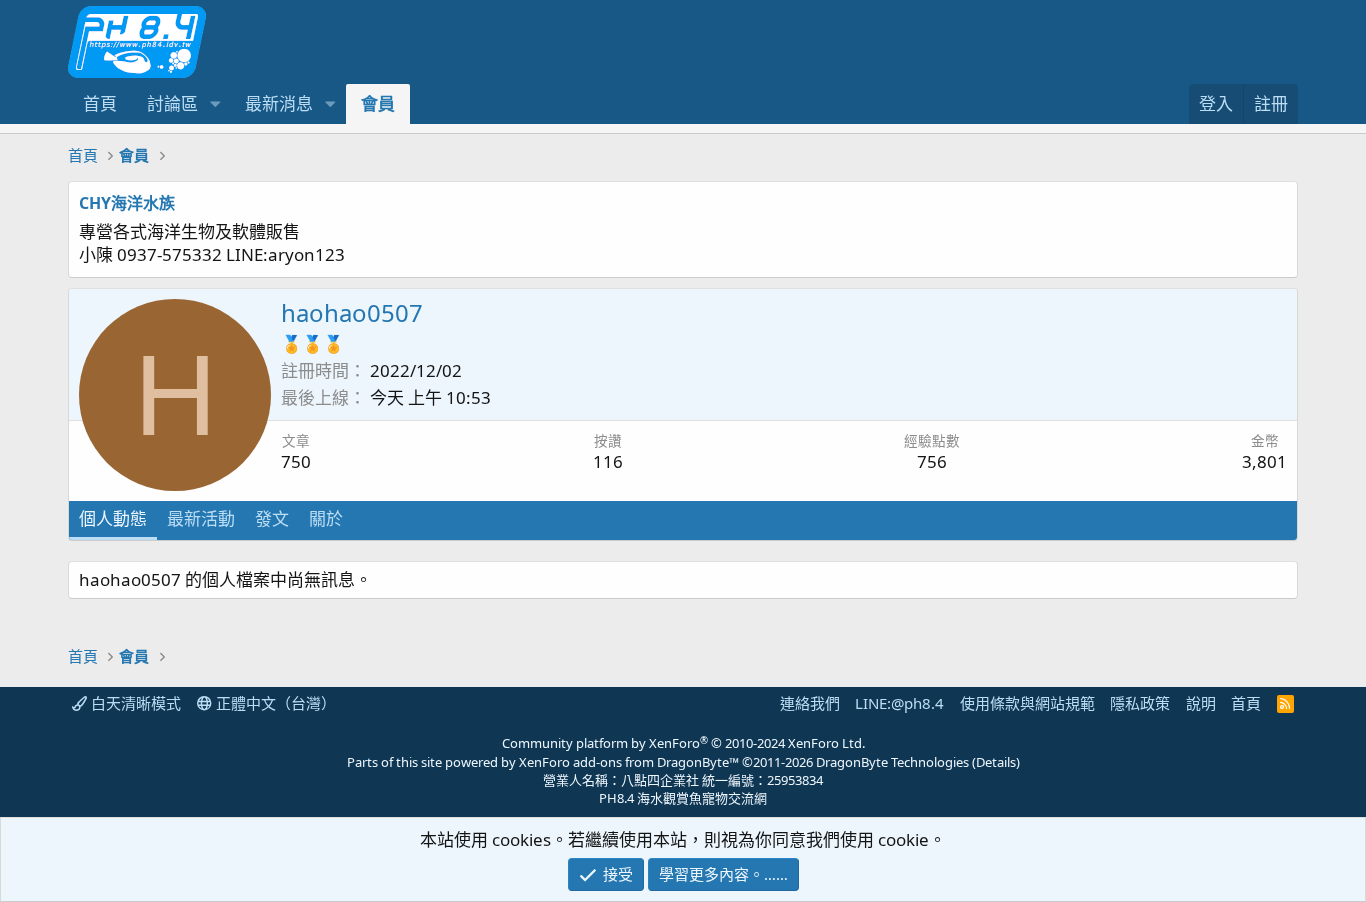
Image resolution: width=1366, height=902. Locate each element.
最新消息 (279, 103)
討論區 (172, 103)
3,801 (1264, 461)
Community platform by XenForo (683, 743)
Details (996, 762)
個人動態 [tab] (113, 518)
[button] (215, 104)
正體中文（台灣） (274, 703)
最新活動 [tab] (201, 518)
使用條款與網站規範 (1027, 703)
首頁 (100, 103)
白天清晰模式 (134, 703)
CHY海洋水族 (127, 203)
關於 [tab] (326, 518)
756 (932, 461)
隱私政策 (1140, 703)
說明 (1201, 703)
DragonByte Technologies (892, 762)
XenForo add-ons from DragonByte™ (629, 762)
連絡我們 (810, 703)
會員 (378, 103)
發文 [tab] (272, 518)
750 (296, 461)
